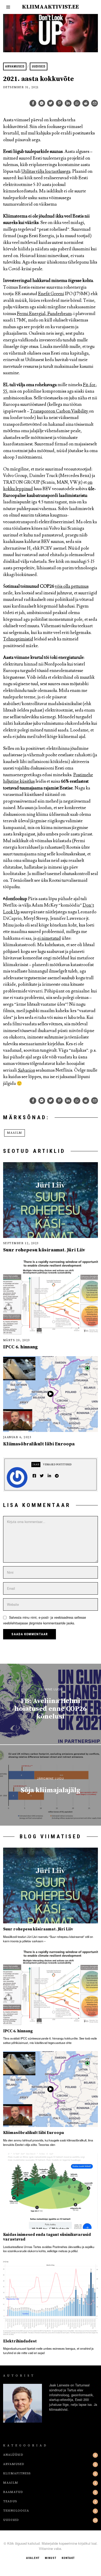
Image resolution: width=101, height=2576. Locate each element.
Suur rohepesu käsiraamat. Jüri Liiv (44, 1250)
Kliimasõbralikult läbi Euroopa (39, 1444)
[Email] (95, 103)
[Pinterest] (59, 103)
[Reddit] (86, 103)
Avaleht (33, 2558)
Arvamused (15, 66)
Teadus (10, 2501)
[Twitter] (51, 103)
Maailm (15, 1133)
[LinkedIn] (49, 1476)
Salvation (26, 1070)
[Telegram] (57, 1476)
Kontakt (68, 2558)
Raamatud (13, 2492)
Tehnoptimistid (18, 639)
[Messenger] (42, 103)
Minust (51, 2558)
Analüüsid (13, 2455)
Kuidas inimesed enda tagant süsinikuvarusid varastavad (47, 2237)
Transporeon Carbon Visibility (59, 411)
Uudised (39, 66)
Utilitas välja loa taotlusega (46, 171)
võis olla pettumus (72, 586)
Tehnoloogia (16, 2511)
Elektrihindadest (20, 2341)
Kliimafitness (17, 2473)
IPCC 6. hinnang (20, 1347)
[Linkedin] (68, 103)
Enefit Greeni (51, 294)
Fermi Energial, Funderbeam (44, 314)
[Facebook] (33, 103)
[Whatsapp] (77, 103)
